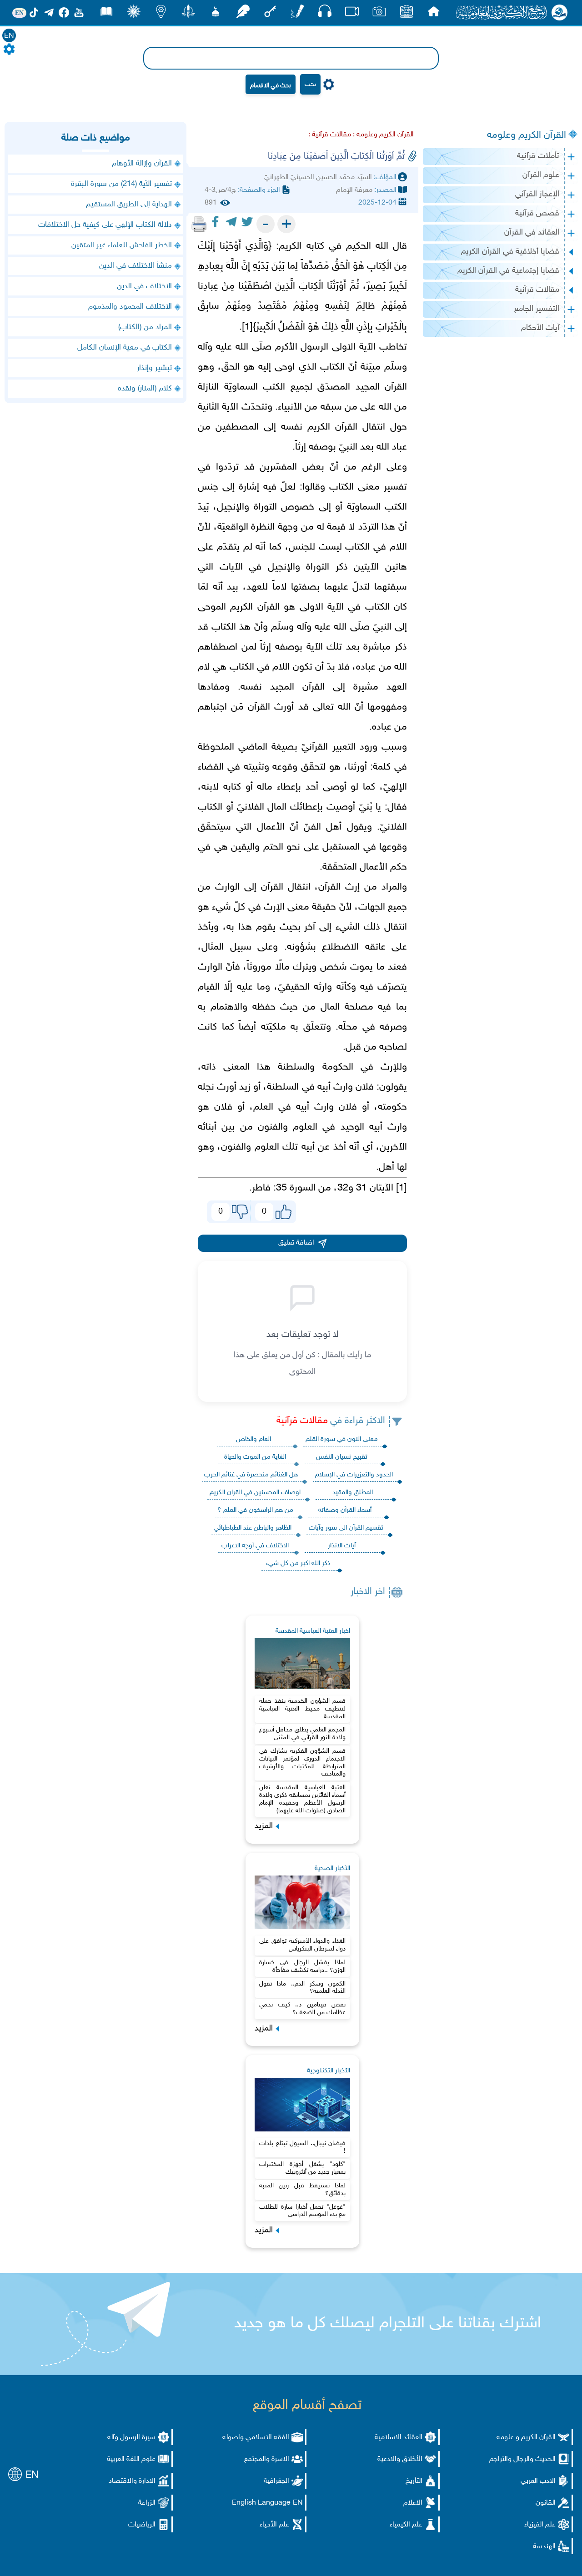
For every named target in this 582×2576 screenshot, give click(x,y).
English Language (261, 2503)
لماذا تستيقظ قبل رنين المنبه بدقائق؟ (302, 2190)
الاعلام (413, 2503)
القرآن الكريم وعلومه (527, 135)
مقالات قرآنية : (330, 135)
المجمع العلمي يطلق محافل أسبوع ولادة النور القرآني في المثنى (302, 1734)
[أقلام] (297, 14)
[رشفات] (243, 14)
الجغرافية (276, 2481)
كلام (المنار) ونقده (145, 389)
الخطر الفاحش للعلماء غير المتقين (122, 245)
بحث (310, 84)
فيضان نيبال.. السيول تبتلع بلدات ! (302, 2147)
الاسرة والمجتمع (267, 2459)
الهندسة (544, 2547)
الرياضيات (142, 2525)
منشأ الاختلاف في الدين (135, 266)
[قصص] (106, 14)
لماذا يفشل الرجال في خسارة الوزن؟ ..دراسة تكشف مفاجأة (302, 1966)
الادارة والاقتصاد (132, 2481)
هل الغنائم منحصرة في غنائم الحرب (251, 1475)
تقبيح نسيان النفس (342, 1457)
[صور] (379, 14)
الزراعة (147, 2503)
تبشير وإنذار (154, 368)
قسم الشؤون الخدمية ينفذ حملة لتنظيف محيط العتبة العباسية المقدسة (302, 1709)
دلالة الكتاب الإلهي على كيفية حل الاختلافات (105, 225)
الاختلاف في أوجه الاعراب (255, 1546)
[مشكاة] (216, 14)
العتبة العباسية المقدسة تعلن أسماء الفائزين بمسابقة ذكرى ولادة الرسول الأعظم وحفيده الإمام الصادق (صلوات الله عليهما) (302, 1799)
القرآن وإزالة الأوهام (142, 164)
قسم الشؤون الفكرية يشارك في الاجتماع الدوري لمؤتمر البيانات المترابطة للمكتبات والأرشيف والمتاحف (302, 1763)
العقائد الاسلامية (399, 2438)
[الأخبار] (406, 14)
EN (9, 36)
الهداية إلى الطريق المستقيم (129, 205)
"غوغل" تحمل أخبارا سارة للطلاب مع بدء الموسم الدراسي (302, 2211)
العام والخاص (253, 1439)
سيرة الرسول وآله (131, 2438)
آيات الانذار (342, 1546)
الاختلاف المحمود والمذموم (130, 307)
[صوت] (325, 13)
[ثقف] (134, 14)
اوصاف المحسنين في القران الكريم (255, 1493)
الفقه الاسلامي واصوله (256, 2438)
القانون (546, 2503)
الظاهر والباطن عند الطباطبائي (253, 1528)
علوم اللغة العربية (131, 2459)
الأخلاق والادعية (400, 2459)
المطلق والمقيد (353, 1493)
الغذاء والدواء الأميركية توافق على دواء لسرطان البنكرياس (302, 1945)
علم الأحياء (274, 2525)
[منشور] (188, 14)
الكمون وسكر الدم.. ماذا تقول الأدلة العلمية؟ (302, 1988)
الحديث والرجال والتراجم (522, 2459)
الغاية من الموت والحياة (255, 1457)
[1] (401, 1188)
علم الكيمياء (406, 2525)
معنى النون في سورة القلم (342, 1439)
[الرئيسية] (434, 14)
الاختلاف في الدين (144, 286)
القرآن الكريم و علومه (526, 2438)
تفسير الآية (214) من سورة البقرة (121, 184)
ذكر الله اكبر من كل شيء (298, 1563)
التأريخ (414, 2481)
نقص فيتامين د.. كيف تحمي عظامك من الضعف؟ (302, 2009)
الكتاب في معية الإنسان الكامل (125, 348)
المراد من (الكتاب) (145, 327)
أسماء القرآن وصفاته (345, 1510)
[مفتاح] (270, 14)
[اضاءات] (161, 14)
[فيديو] (352, 14)
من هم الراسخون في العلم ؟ (255, 1510)
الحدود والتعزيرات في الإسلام (354, 1475)
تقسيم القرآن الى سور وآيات (346, 1528)
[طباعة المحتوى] (199, 224)
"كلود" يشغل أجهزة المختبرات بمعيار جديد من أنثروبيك (302, 2168)
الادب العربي (538, 2481)
